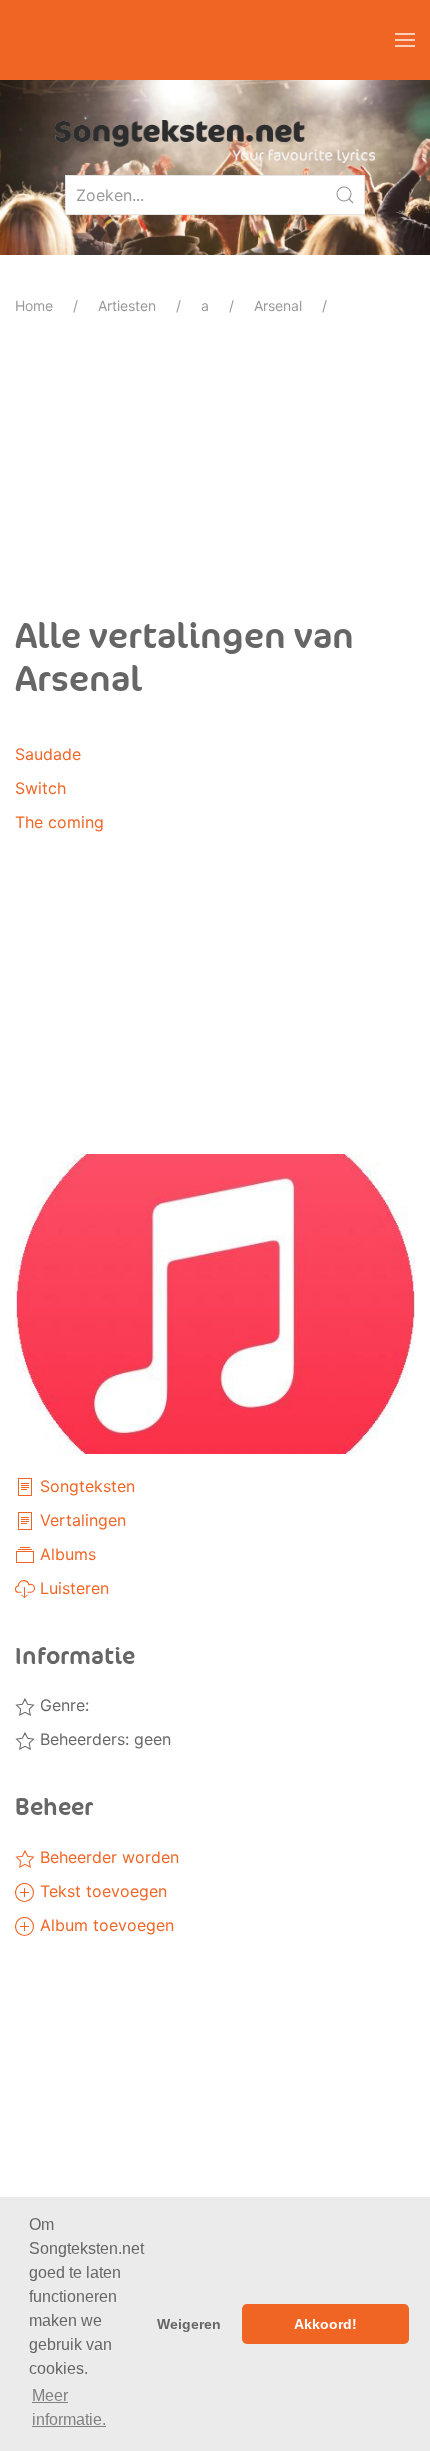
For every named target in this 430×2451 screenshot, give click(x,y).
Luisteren (72, 1588)
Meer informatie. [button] (69, 2407)
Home (34, 305)
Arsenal (278, 305)
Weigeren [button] (189, 2324)
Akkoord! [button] (325, 2324)
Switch (40, 788)
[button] (405, 40)
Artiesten (127, 305)
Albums (65, 1554)
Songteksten (85, 1486)
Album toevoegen (104, 1925)
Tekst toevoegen (101, 1891)
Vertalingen (80, 1520)
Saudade (48, 754)
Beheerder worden (107, 1857)
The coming (59, 822)
